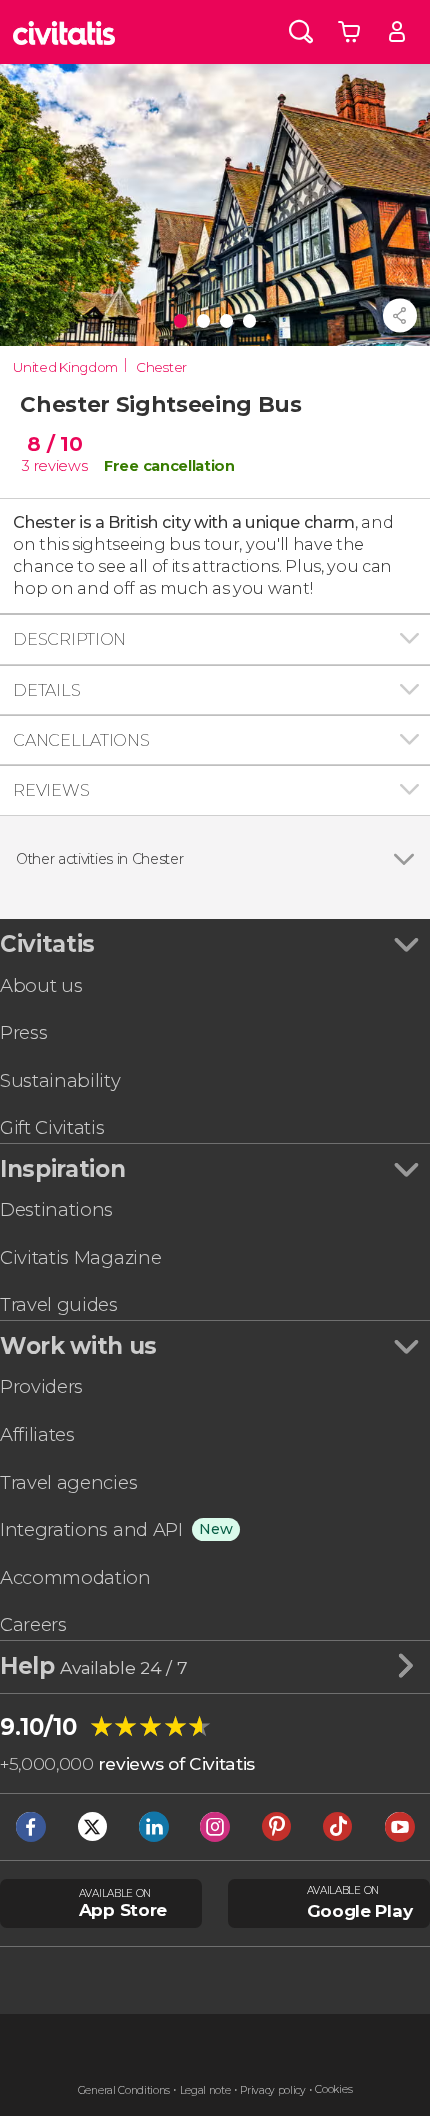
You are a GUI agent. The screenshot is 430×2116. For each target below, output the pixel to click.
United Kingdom (65, 367)
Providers (41, 1386)
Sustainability (60, 1080)
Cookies (333, 2089)
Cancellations (81, 740)
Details (46, 690)
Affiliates (37, 1434)
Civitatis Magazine (80, 1257)
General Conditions (124, 2090)
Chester (161, 367)
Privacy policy (273, 2090)
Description (69, 639)
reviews (61, 466)
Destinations (56, 1209)
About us (41, 985)
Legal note (205, 2090)
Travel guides (59, 1304)
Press (23, 1032)
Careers (33, 1624)
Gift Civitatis (52, 1127)
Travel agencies (68, 1482)
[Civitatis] (64, 32)
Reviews (51, 790)
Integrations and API (91, 1529)
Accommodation (75, 1577)
